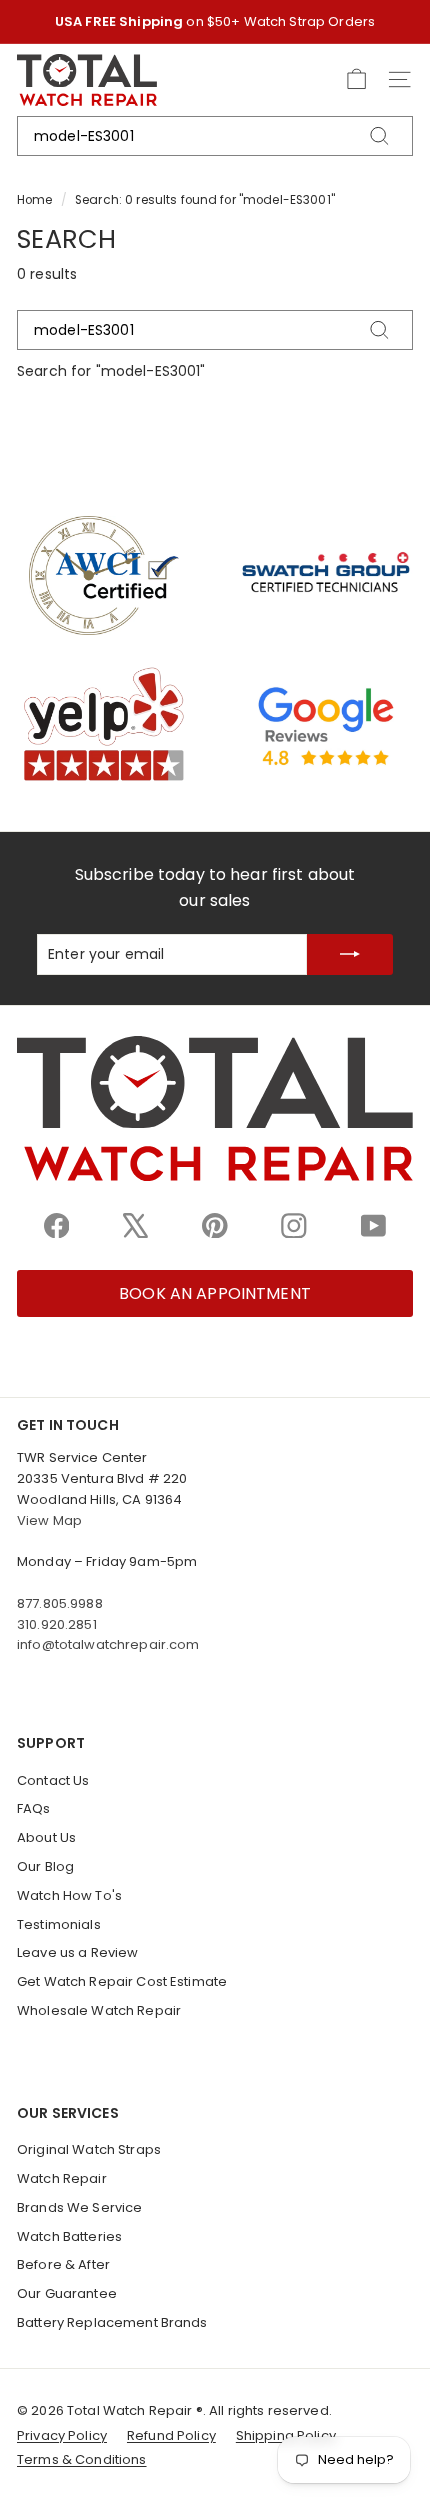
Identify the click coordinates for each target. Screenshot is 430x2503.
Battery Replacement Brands (112, 2322)
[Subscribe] (350, 954)
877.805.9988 (60, 1603)
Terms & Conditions (82, 2459)
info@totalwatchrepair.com (108, 1644)
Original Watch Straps (89, 2149)
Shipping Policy (286, 2435)
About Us (46, 1837)
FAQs (34, 1808)
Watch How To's (69, 1895)
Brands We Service (79, 2207)
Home (35, 200)
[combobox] (215, 136)
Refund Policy (171, 2435)
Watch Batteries (69, 2236)
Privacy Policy (62, 2435)
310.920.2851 (57, 1624)
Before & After (63, 2264)
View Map (49, 1520)
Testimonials (59, 1924)
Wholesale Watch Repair (99, 2010)
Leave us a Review (77, 1952)
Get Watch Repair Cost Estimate (122, 1981)
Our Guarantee (67, 2293)
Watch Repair (62, 2178)
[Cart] (356, 79)
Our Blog (45, 1866)
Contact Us (53, 1780)
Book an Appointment (215, 1293)
